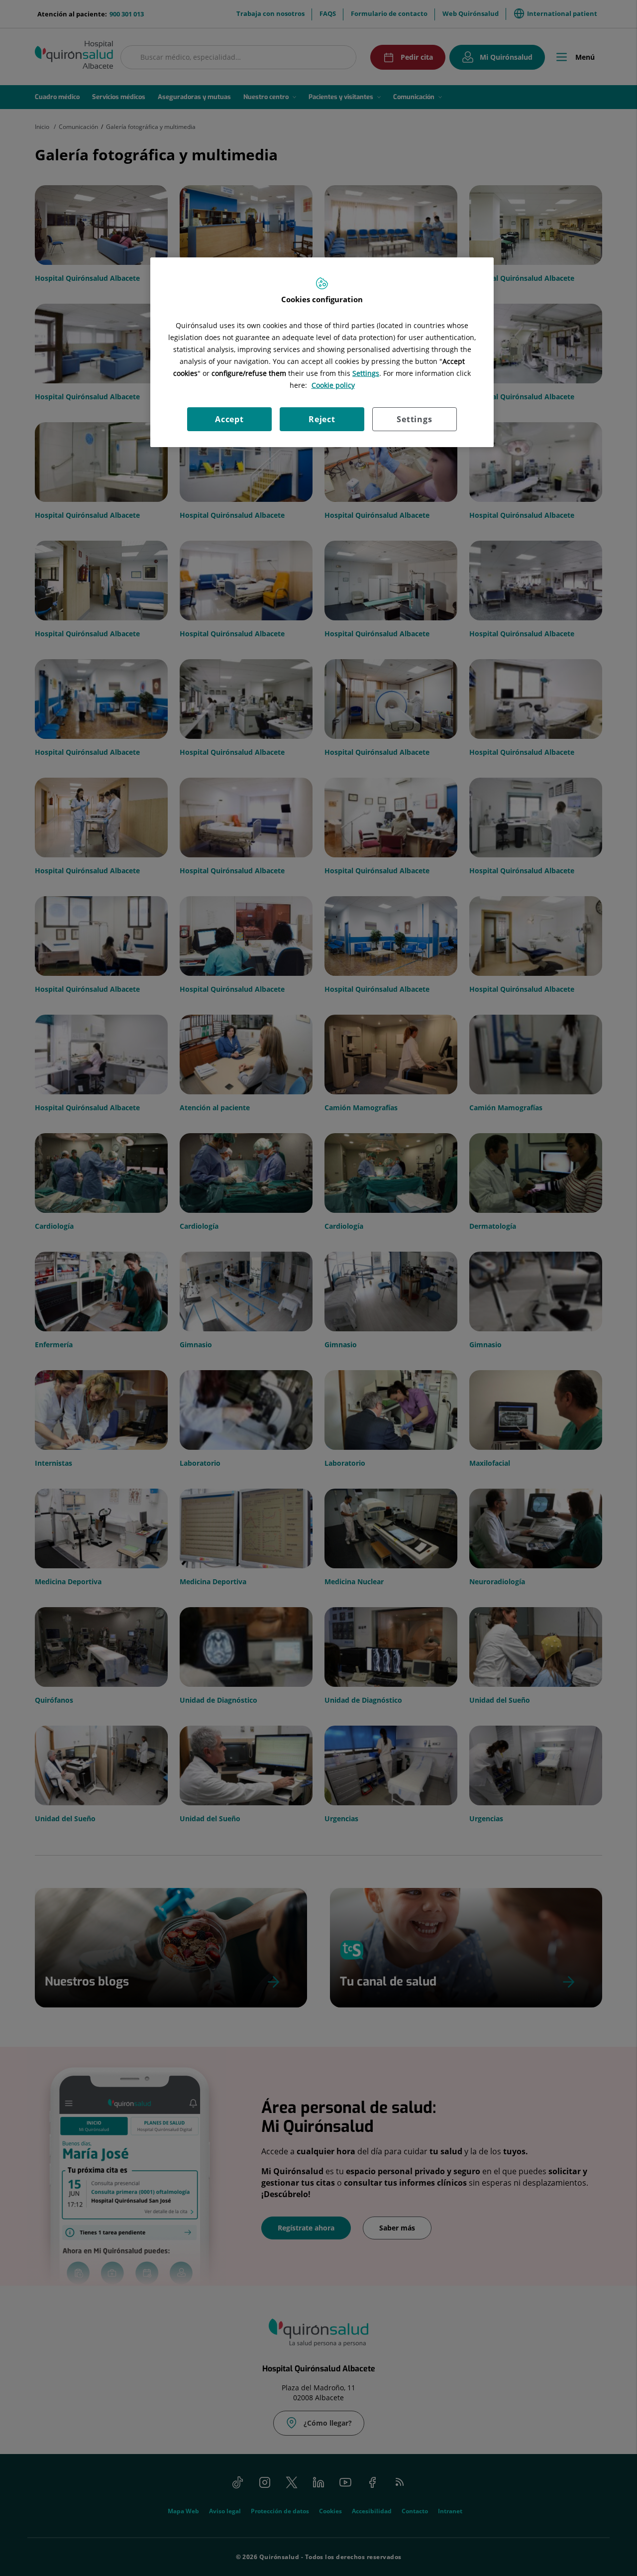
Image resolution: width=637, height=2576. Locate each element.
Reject (322, 419)
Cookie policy (333, 385)
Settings (414, 419)
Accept (229, 419)
